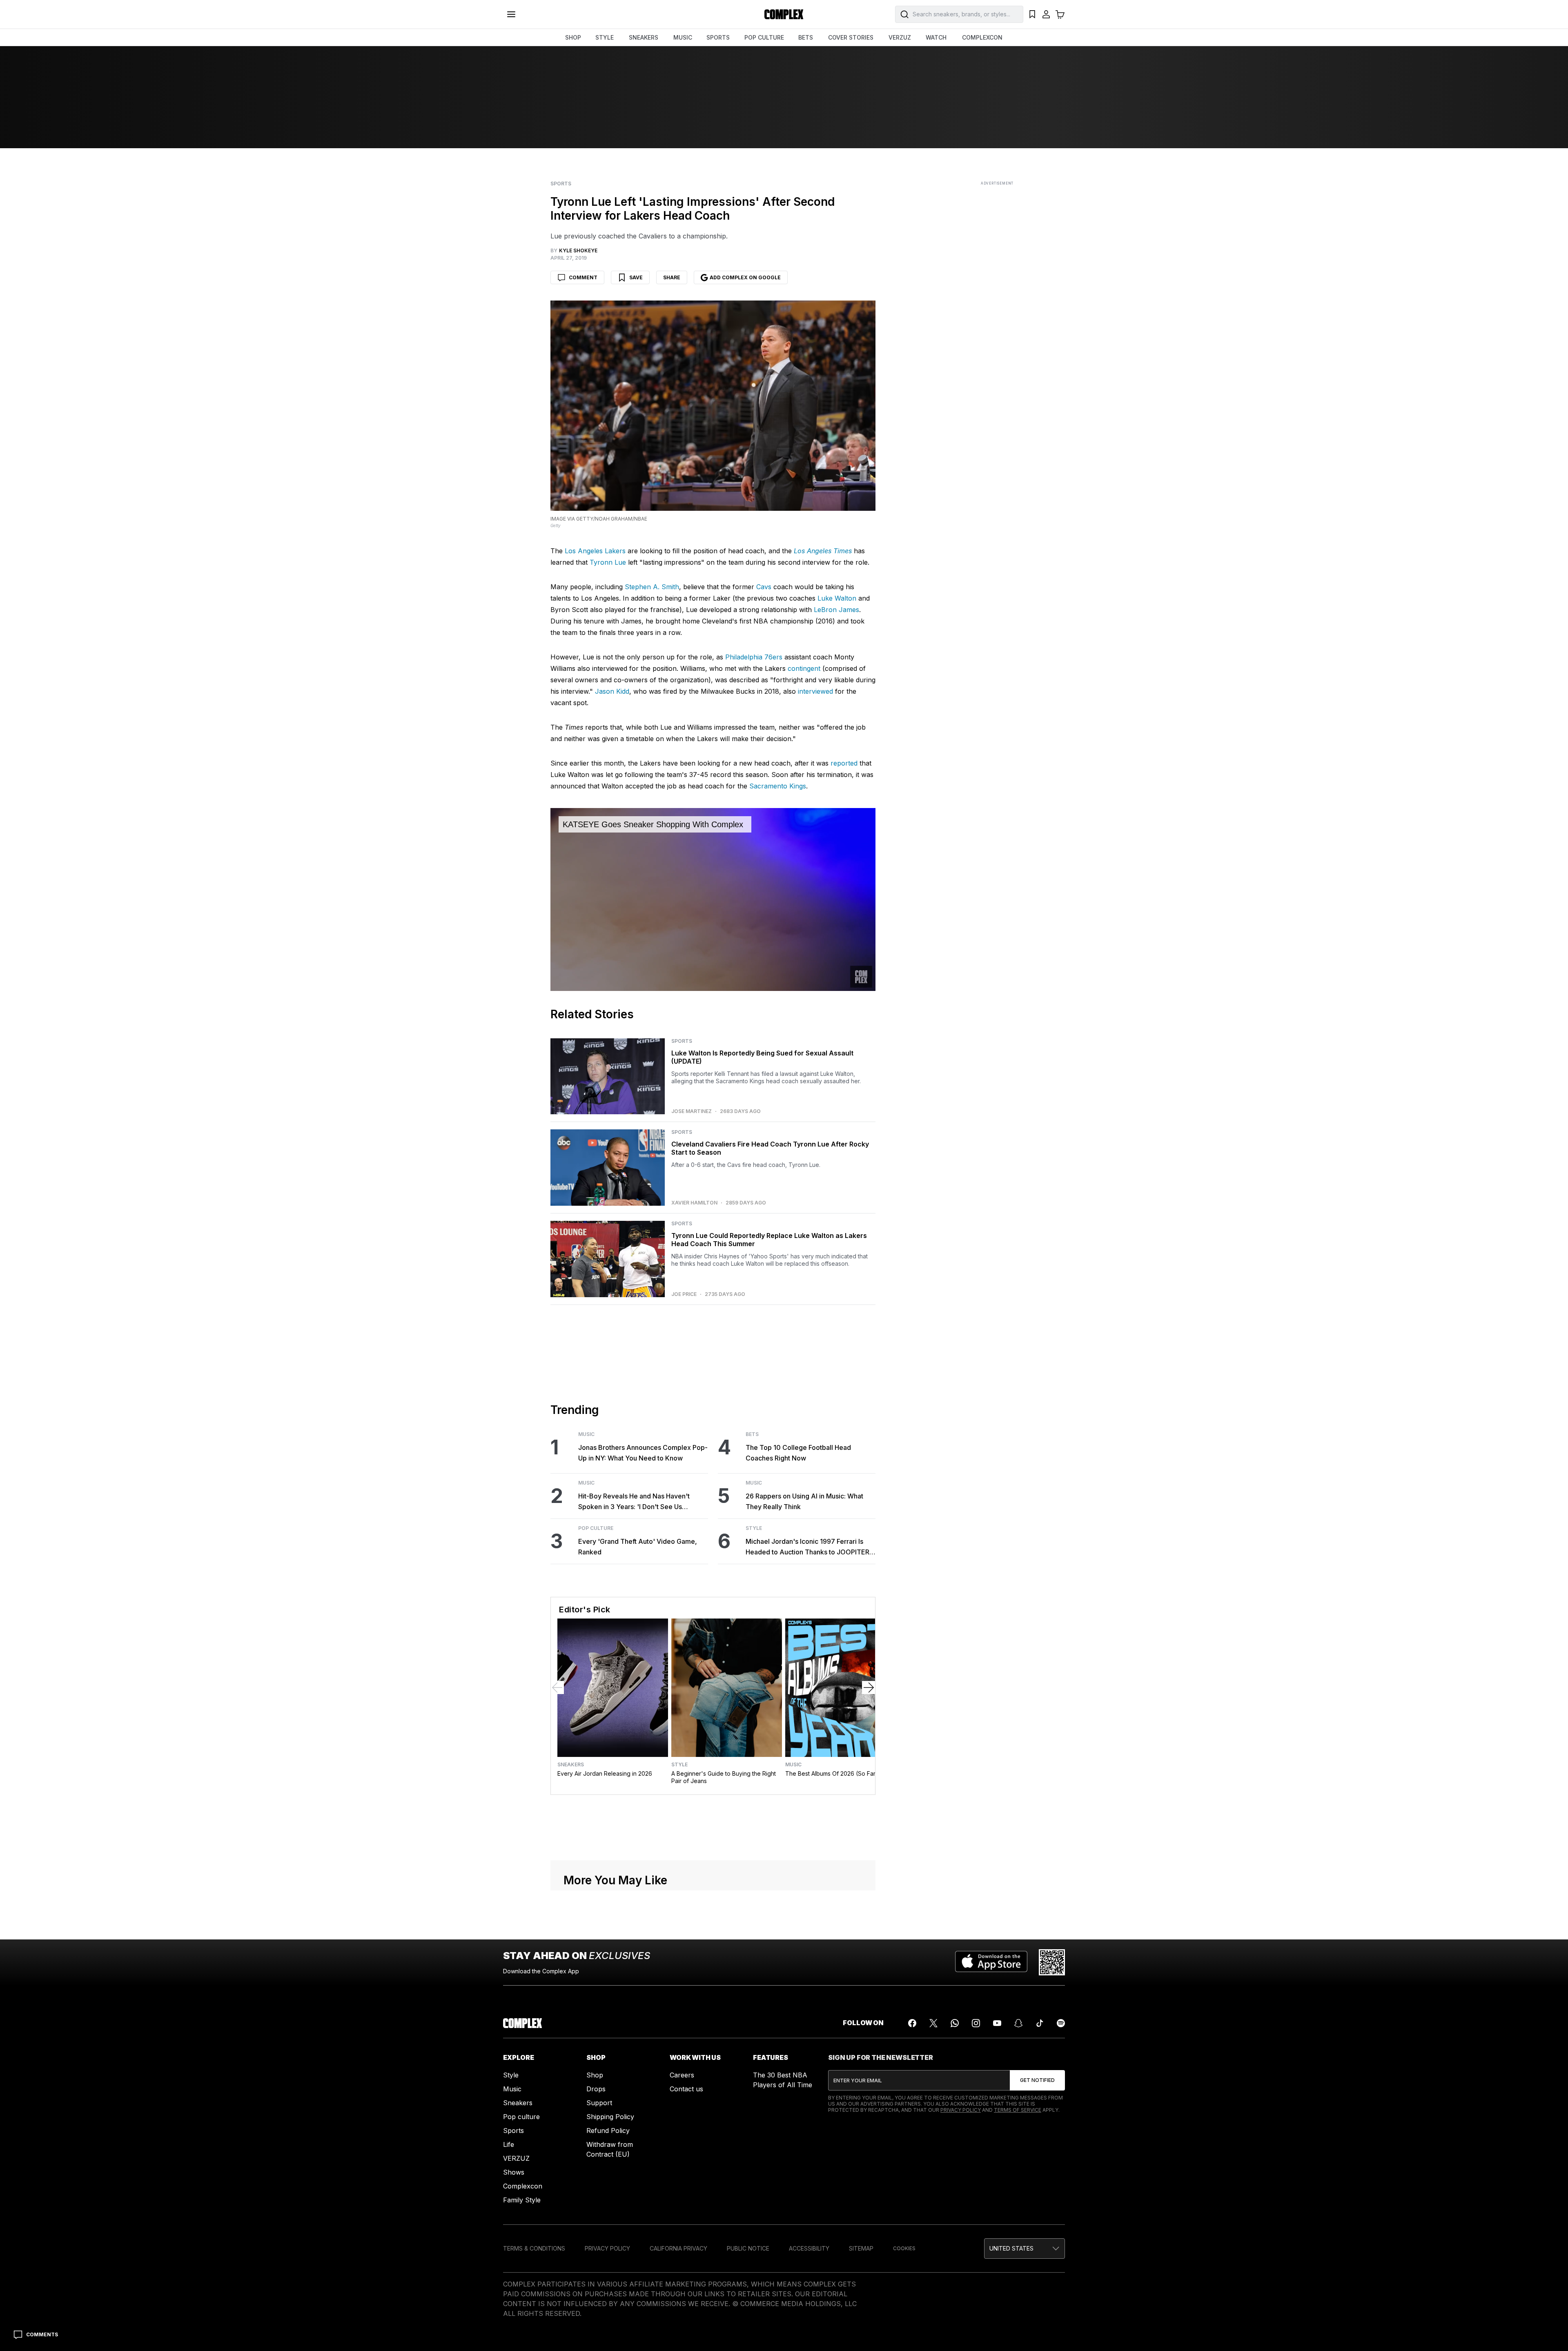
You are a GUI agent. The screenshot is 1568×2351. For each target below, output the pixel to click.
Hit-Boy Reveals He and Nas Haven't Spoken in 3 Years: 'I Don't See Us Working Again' (634, 1502)
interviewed (815, 691)
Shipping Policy (610, 2117)
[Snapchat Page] (1018, 2023)
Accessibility (809, 2248)
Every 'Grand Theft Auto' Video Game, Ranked (638, 1547)
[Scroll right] (869, 1688)
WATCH (936, 37)
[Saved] (1032, 14)
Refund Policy (608, 2131)
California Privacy (678, 2248)
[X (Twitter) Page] (933, 2023)
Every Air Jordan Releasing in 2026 (605, 1773)
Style (754, 1528)
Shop (595, 2075)
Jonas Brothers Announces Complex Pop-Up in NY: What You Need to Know (643, 1453)
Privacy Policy (961, 2110)
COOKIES (904, 2248)
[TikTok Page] (1040, 2023)
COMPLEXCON (982, 37)
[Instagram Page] (976, 2023)
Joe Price (684, 1294)
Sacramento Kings (778, 786)
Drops (596, 2089)
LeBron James (836, 610)
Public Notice (748, 2248)
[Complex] (784, 14)
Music (586, 1434)
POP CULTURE (764, 37)
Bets (752, 1434)
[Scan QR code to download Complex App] (1052, 1962)
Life (509, 2144)
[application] (713, 899)
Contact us (686, 2089)
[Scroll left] (557, 1688)
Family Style (522, 2200)
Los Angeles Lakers (595, 551)
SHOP (573, 37)
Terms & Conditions (534, 2248)
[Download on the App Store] (991, 1962)
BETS (806, 37)
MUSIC (683, 37)
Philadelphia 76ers (754, 657)
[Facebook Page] (912, 2023)
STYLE (605, 37)
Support (599, 2103)
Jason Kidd (612, 691)
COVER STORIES (851, 37)
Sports (561, 184)
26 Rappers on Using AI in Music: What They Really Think (804, 1501)
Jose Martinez (692, 1111)
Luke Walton (837, 598)
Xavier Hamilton (694, 1203)
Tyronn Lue (608, 562)
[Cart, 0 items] (1060, 14)
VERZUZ (900, 37)
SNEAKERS (644, 37)
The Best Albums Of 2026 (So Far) (832, 1773)
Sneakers (571, 1765)
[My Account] (1046, 14)
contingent (804, 668)
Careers (682, 2075)
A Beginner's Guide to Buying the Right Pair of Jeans (724, 1777)
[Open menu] (511, 14)
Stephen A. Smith (652, 587)
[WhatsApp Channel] (955, 2023)
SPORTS (718, 37)
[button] (1025, 2249)
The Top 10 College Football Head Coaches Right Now (798, 1453)
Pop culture (521, 2117)
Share (672, 277)
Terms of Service (1018, 2110)
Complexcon (523, 2186)
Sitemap (861, 2248)
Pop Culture (596, 1528)
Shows (514, 2172)
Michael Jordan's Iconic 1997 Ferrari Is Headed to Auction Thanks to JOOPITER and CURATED (807, 1547)
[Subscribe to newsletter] (1037, 2080)
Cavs (764, 587)
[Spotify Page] (1061, 2023)
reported (844, 763)
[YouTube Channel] (997, 2023)
